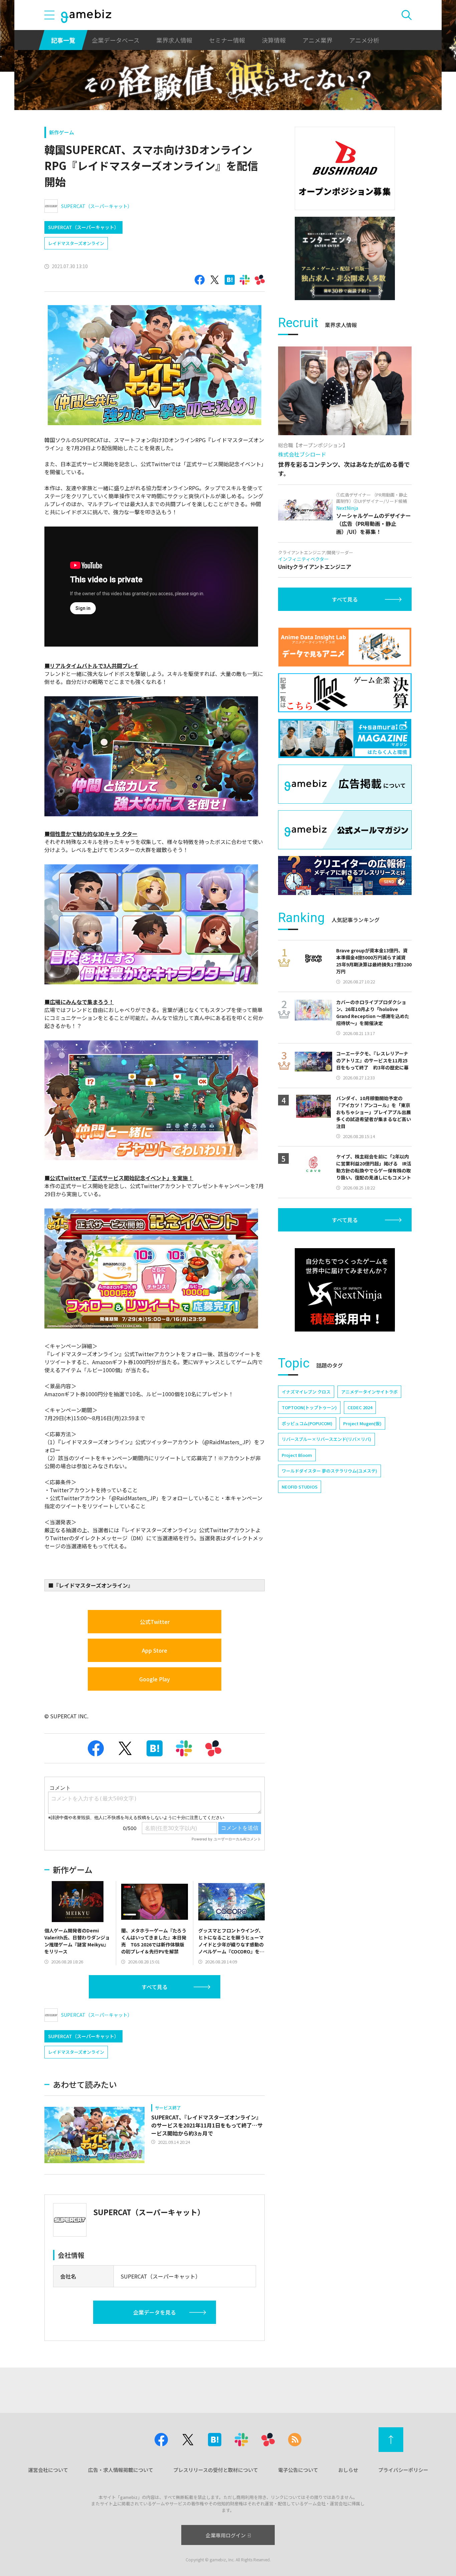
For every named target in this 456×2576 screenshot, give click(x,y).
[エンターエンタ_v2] (345, 258)
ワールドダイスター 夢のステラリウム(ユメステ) (329, 1471)
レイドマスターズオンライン (76, 243)
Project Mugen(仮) (362, 1423)
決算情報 (274, 40)
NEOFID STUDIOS (300, 1487)
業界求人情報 (174, 40)
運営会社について (48, 2470)
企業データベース (116, 40)
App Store (155, 1650)
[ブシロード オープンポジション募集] (345, 168)
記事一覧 (63, 40)
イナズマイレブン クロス (306, 1392)
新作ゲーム (62, 132)
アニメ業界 (317, 40)
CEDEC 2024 (360, 1407)
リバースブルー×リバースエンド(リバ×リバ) (326, 1439)
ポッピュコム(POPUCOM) (307, 1423)
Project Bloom (297, 1455)
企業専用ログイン (226, 2535)
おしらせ (348, 2470)
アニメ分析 (364, 40)
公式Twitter (155, 1622)
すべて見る (155, 1987)
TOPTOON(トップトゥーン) (309, 1407)
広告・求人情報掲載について (121, 2470)
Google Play (155, 1679)
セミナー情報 (227, 40)
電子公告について (298, 2470)
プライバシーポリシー (403, 2470)
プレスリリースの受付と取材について (216, 2470)
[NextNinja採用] (345, 1290)
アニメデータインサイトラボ (369, 1392)
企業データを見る (155, 2312)
